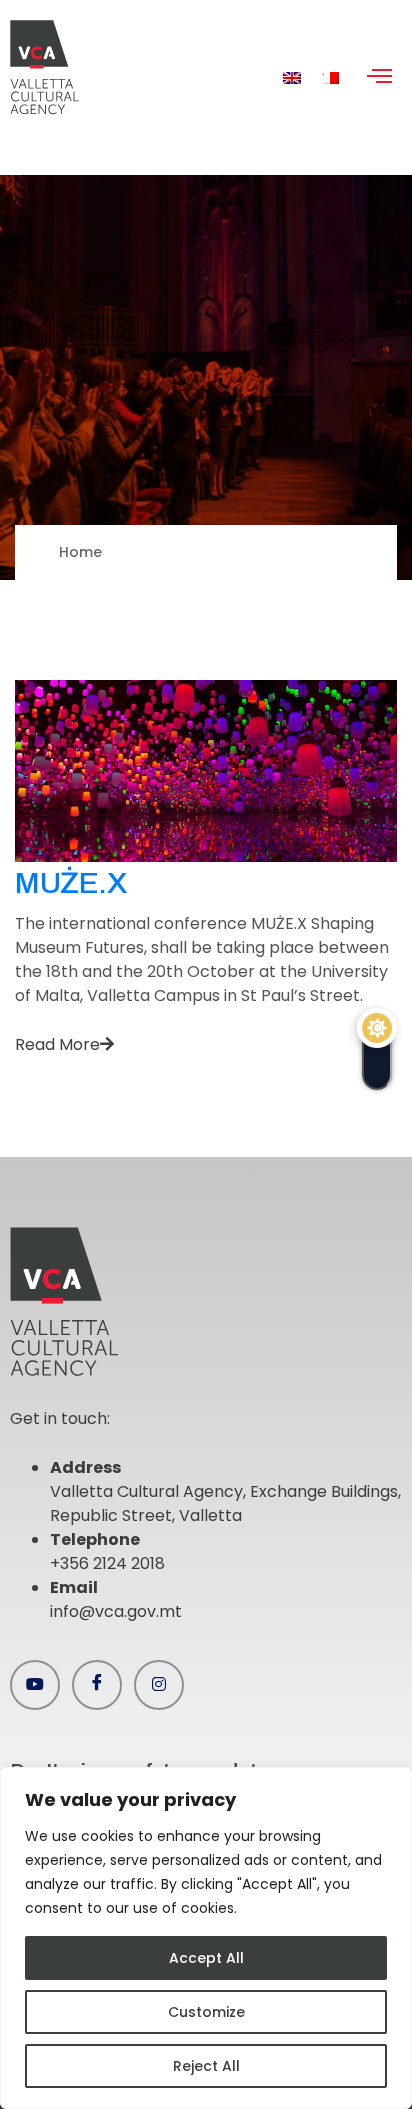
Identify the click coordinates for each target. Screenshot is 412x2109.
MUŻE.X (71, 883)
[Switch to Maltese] (330, 77)
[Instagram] (159, 1685)
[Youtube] (35, 1685)
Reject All (206, 2066)
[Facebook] (97, 1685)
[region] (206, 1938)
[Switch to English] (292, 77)
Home (80, 552)
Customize (206, 2012)
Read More (57, 1044)
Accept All (206, 1958)
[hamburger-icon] (379, 78)
